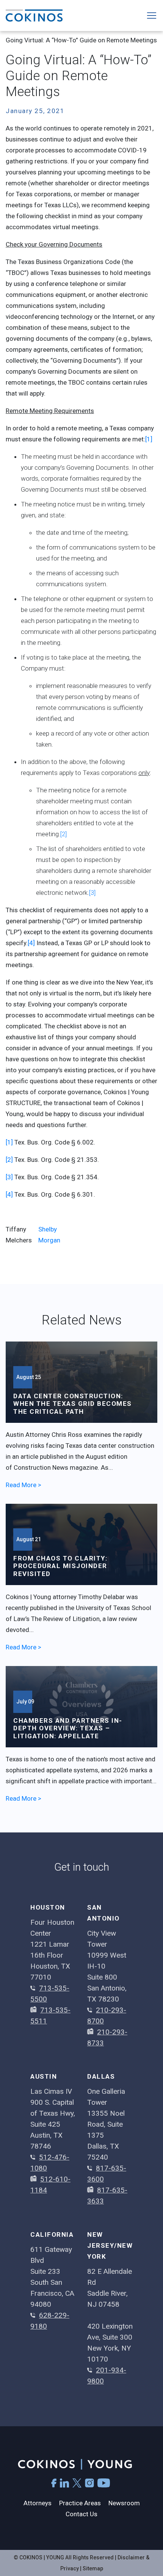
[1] (149, 439)
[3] (92, 893)
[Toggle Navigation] (152, 16)
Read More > (24, 1485)
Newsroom (124, 2503)
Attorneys (38, 2503)
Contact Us (81, 2514)
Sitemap (93, 2568)
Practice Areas (80, 2503)
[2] (63, 834)
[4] (31, 943)
